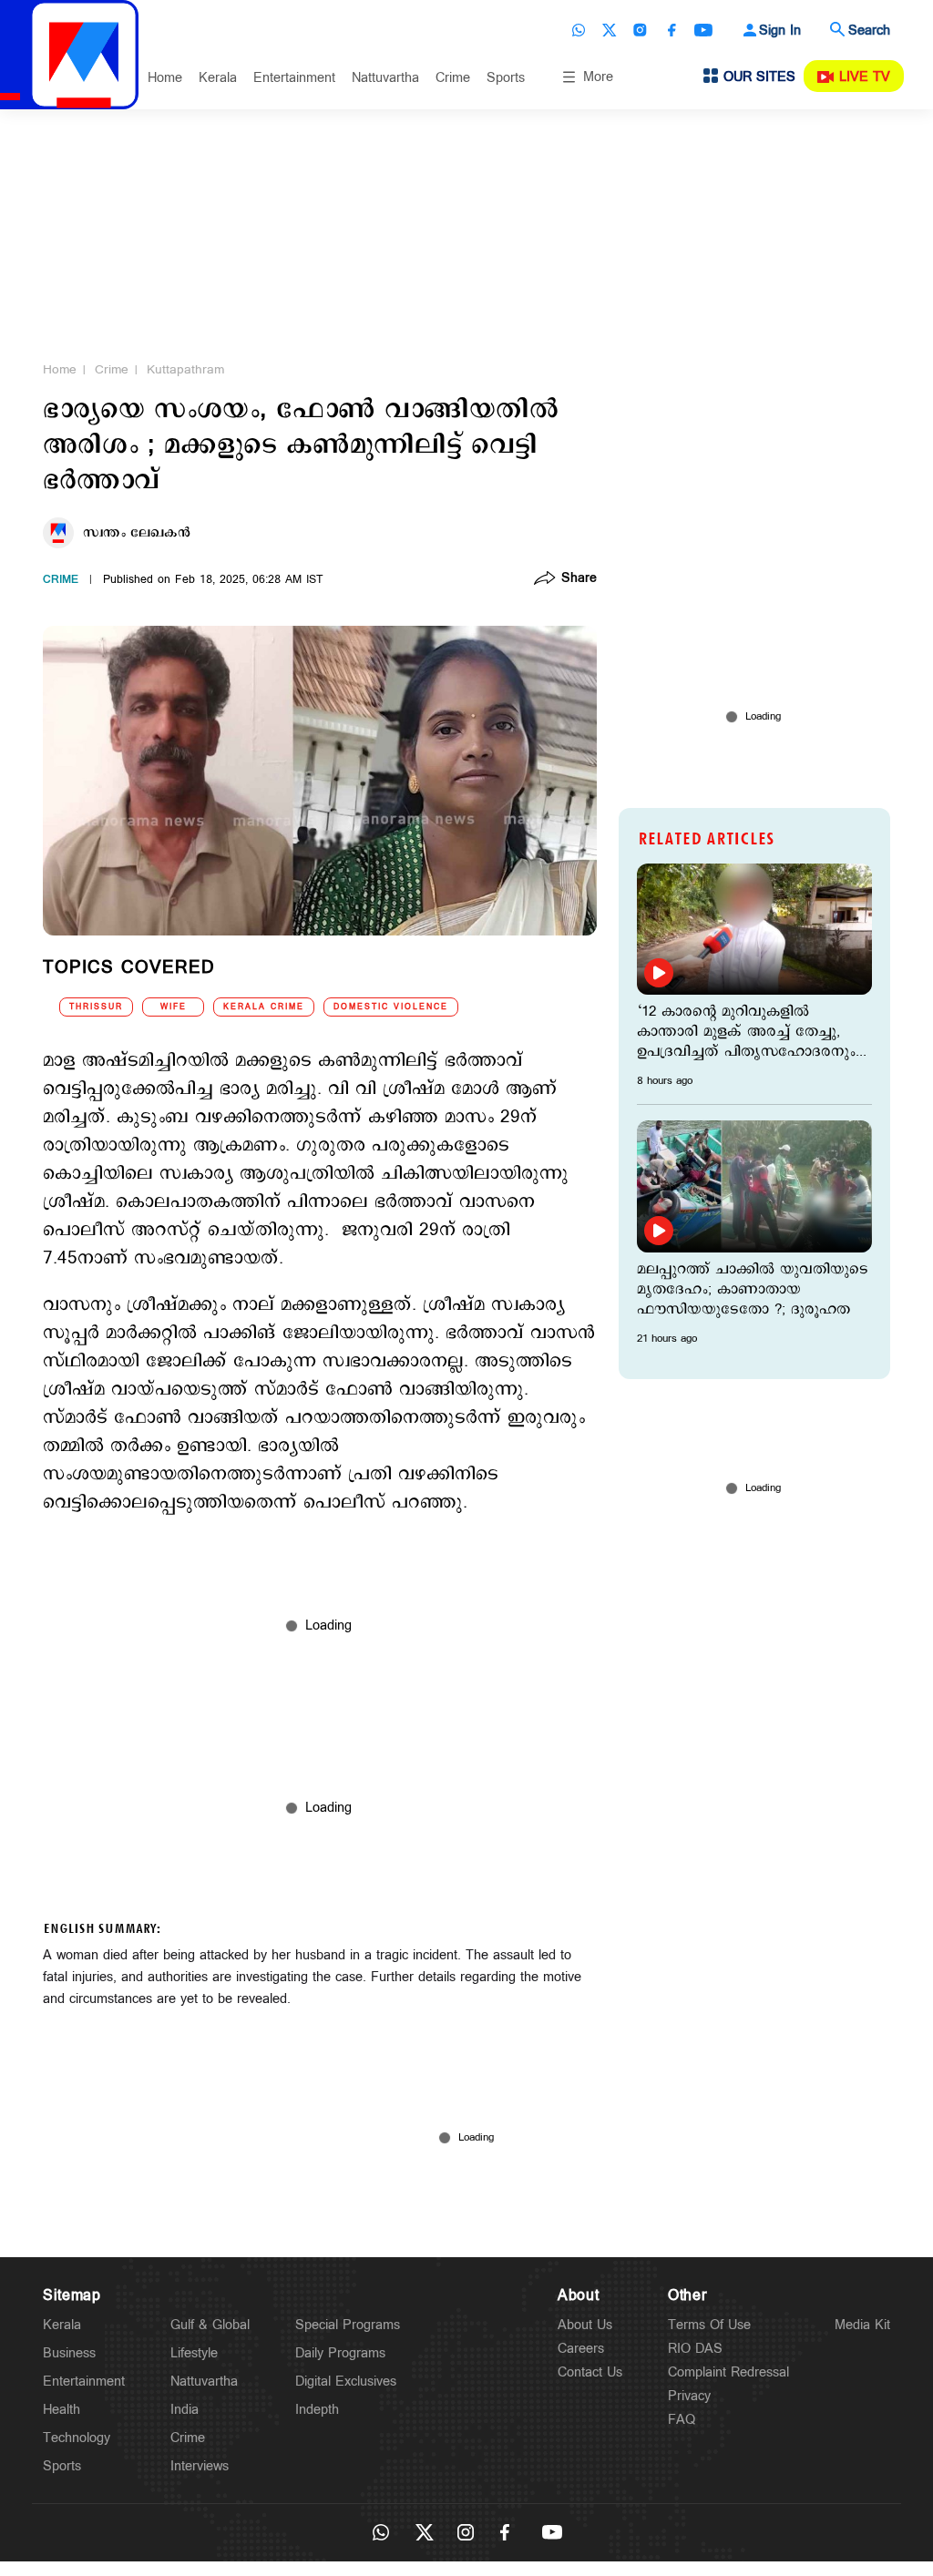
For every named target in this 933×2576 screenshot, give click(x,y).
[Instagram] (641, 30)
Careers (581, 2349)
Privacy (689, 2396)
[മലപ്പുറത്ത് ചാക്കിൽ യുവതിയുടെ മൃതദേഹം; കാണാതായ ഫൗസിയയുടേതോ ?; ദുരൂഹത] (754, 1186)
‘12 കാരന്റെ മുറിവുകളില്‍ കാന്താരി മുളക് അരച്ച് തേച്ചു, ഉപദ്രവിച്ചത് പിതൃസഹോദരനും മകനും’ (746, 1032)
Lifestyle (194, 2353)
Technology (77, 2438)
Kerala (218, 78)
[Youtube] (703, 30)
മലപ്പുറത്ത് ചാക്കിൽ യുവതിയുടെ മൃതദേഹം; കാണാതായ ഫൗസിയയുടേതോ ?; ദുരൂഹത (753, 1290)
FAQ (682, 2420)
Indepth (317, 2410)
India (185, 2410)
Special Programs (348, 2325)
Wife (174, 1007)
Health (62, 2410)
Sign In (780, 31)
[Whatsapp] (579, 30)
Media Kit (862, 2325)
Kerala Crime (264, 1007)
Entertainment (294, 78)
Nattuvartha (385, 78)
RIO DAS (695, 2349)
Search (869, 31)
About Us (585, 2325)
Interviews (200, 2466)
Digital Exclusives (346, 2382)
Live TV (865, 77)
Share (579, 579)
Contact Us (590, 2372)
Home (165, 78)
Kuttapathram (185, 370)
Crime (453, 78)
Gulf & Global (210, 2325)
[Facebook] (672, 30)
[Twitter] (610, 30)
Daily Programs (340, 2353)
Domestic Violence (391, 1007)
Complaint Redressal (728, 2372)
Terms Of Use (709, 2325)
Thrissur (96, 1007)
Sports (506, 78)
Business (69, 2353)
